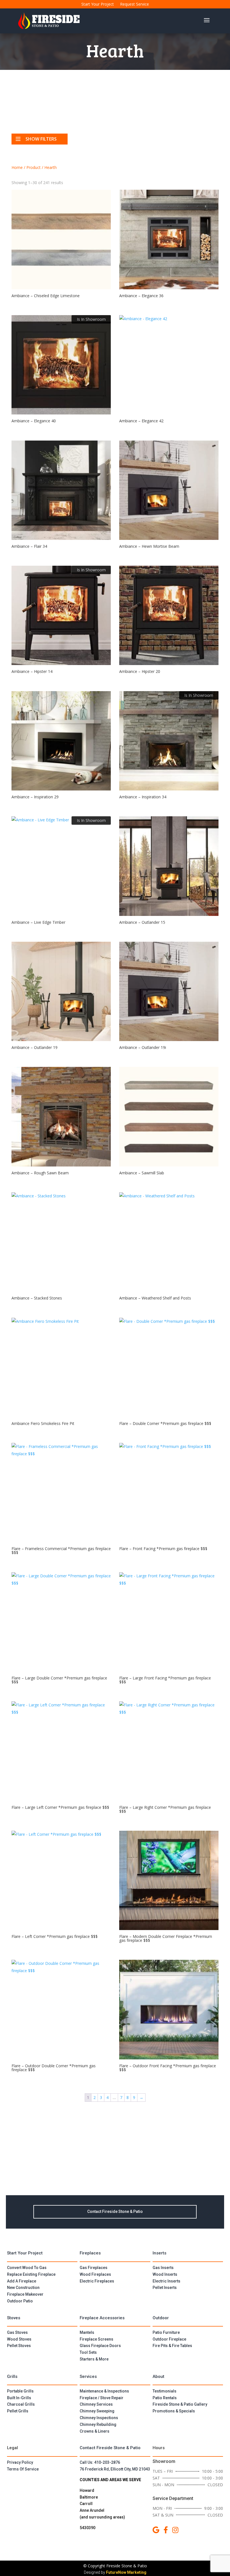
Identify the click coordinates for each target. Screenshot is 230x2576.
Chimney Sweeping (97, 2411)
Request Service (134, 4)
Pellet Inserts (165, 2288)
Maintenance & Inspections (104, 2391)
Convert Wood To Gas (27, 2268)
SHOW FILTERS (41, 139)
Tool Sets (88, 2352)
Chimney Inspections (99, 2418)
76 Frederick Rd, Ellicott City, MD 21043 (115, 2469)
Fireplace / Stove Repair (102, 2398)
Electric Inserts (166, 2281)
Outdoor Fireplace (169, 2339)
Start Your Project (98, 4)
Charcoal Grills (21, 2404)
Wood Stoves (19, 2339)
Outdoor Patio (20, 2301)
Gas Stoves (17, 2332)
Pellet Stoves (19, 2346)
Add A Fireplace (22, 2281)
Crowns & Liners (95, 2431)
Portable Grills (20, 2391)
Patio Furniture (166, 2332)
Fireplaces (90, 2253)
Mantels (87, 2332)
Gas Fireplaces (94, 2268)
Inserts (159, 2253)
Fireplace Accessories (102, 2318)
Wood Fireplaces (95, 2274)
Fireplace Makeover (25, 2294)
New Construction (23, 2288)
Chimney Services (96, 2404)
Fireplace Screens (96, 2339)
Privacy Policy (20, 2462)
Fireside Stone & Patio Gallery (180, 2404)
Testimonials (165, 2391)
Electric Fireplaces (97, 2281)
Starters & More (94, 2359)
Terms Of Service (23, 2469)
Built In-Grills (19, 2398)
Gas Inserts (163, 2268)
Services (88, 2376)
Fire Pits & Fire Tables (172, 2346)
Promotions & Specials (174, 2411)
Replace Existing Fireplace (31, 2274)
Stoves (14, 2318)
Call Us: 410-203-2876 (100, 2462)
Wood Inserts (165, 2274)
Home (17, 167)
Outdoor (161, 2318)
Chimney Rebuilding (98, 2424)
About (158, 2376)
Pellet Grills (18, 2411)
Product (34, 167)
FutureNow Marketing (126, 2572)
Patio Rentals (165, 2398)
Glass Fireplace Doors (100, 2346)
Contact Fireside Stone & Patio (115, 2211)
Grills (12, 2376)
